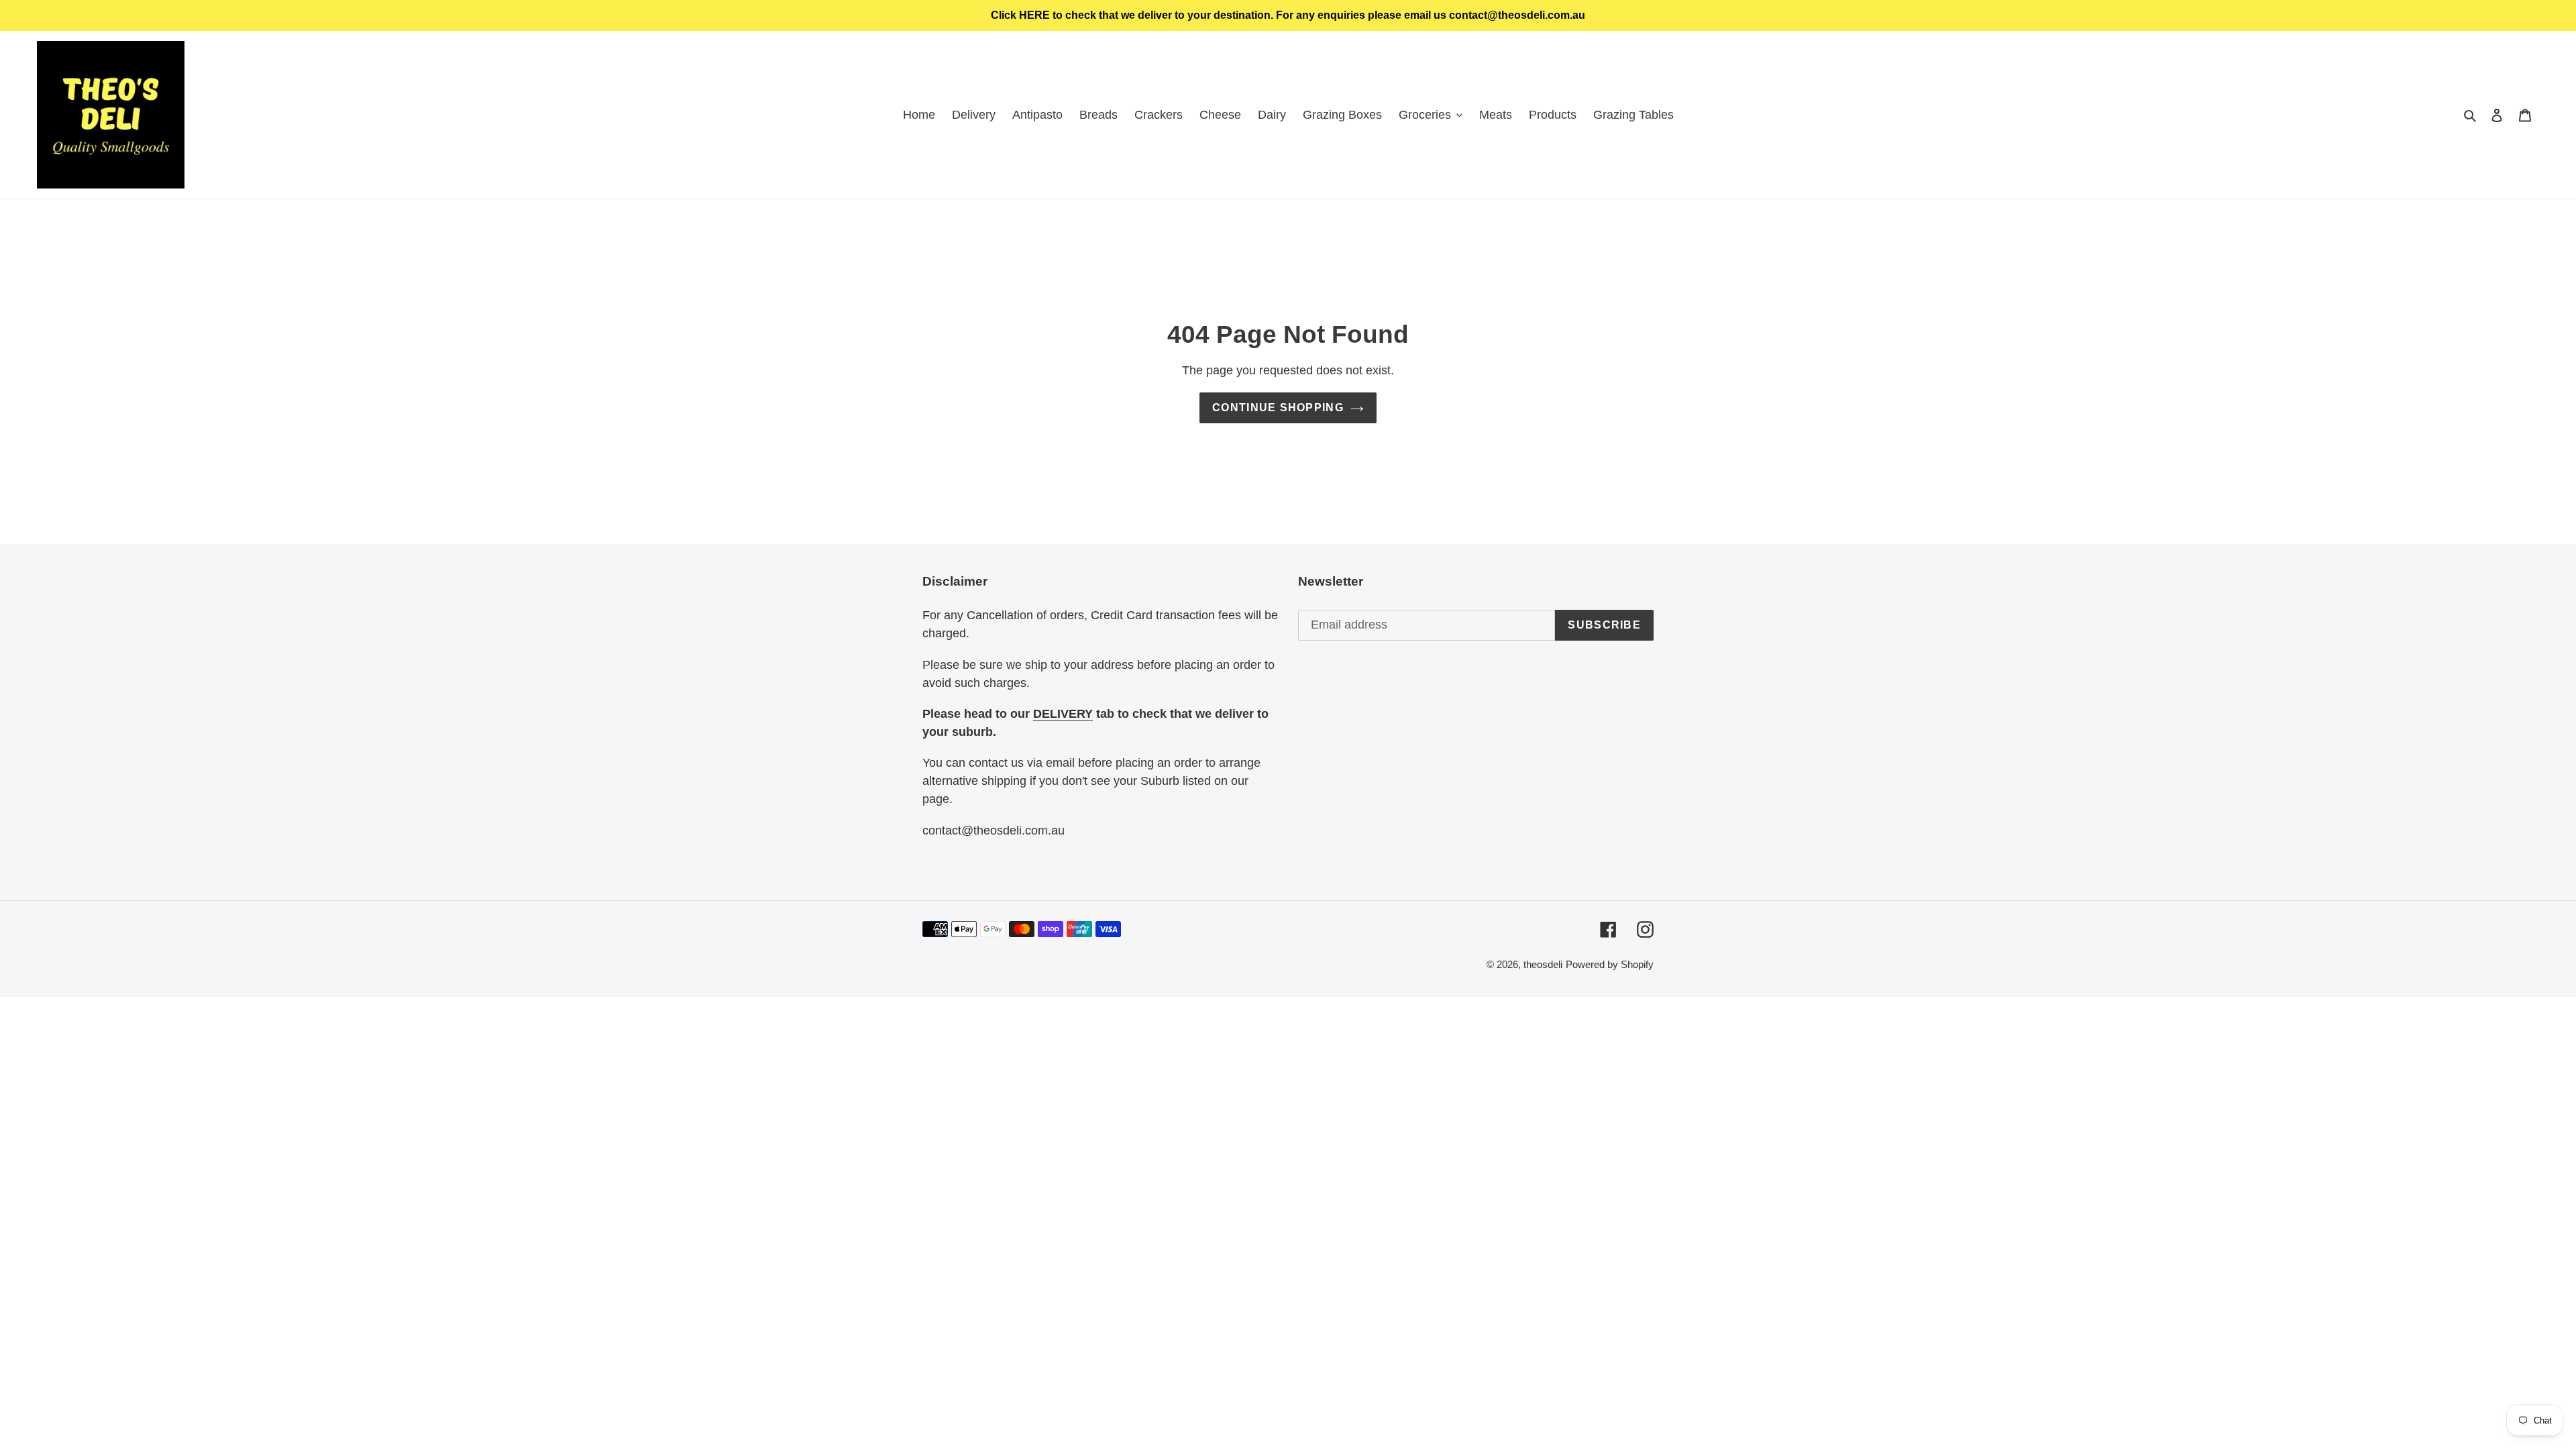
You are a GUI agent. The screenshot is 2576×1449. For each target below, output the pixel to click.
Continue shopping (1278, 408)
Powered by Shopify (1610, 964)
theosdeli (1543, 964)
